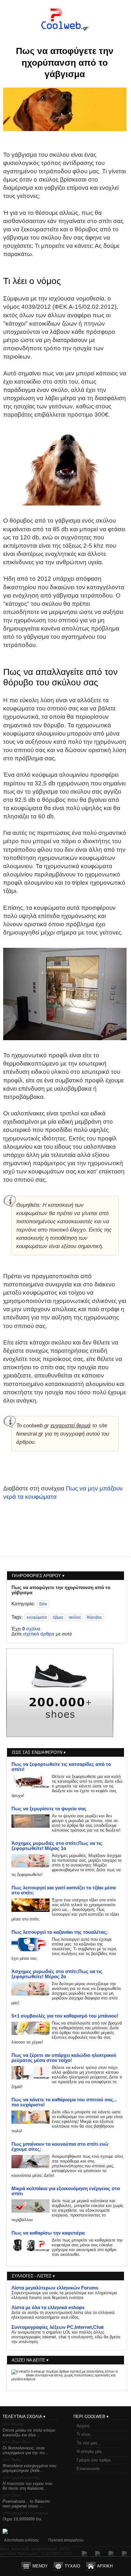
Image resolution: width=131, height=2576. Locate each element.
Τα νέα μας (87, 2443)
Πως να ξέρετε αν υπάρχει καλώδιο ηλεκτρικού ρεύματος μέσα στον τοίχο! (64, 2058)
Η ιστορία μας (89, 2451)
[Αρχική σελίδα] (65, 32)
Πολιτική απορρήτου (66, 2540)
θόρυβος (94, 1617)
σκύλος (75, 1617)
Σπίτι (43, 1604)
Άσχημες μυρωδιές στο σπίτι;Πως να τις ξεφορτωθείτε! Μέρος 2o (57, 1974)
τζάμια (58, 1617)
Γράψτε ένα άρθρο (94, 2460)
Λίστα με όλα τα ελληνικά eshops (48, 2308)
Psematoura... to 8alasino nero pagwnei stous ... (26, 2504)
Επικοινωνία (88, 2469)
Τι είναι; (84, 2434)
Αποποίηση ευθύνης (22, 2540)
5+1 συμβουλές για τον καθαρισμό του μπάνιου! (65, 2016)
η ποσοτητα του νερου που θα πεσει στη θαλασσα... (27, 2486)
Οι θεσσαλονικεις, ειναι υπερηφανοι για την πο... (25, 2450)
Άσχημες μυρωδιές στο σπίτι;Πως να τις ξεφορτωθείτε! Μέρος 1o (57, 1846)
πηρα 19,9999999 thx (22, 2519)
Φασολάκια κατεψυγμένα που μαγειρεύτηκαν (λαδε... (29, 2468)
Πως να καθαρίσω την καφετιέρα (48, 2233)
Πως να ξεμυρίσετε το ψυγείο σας (49, 1809)
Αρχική (83, 2426)
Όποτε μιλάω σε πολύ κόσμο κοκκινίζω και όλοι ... (29, 2433)
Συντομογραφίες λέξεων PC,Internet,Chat (58, 2327)
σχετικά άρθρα (39, 1634)
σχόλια (31, 1629)
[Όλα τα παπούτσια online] (60, 1735)
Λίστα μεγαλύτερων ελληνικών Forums (55, 2288)
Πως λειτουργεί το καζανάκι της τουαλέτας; (60, 1932)
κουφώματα (37, 1617)
